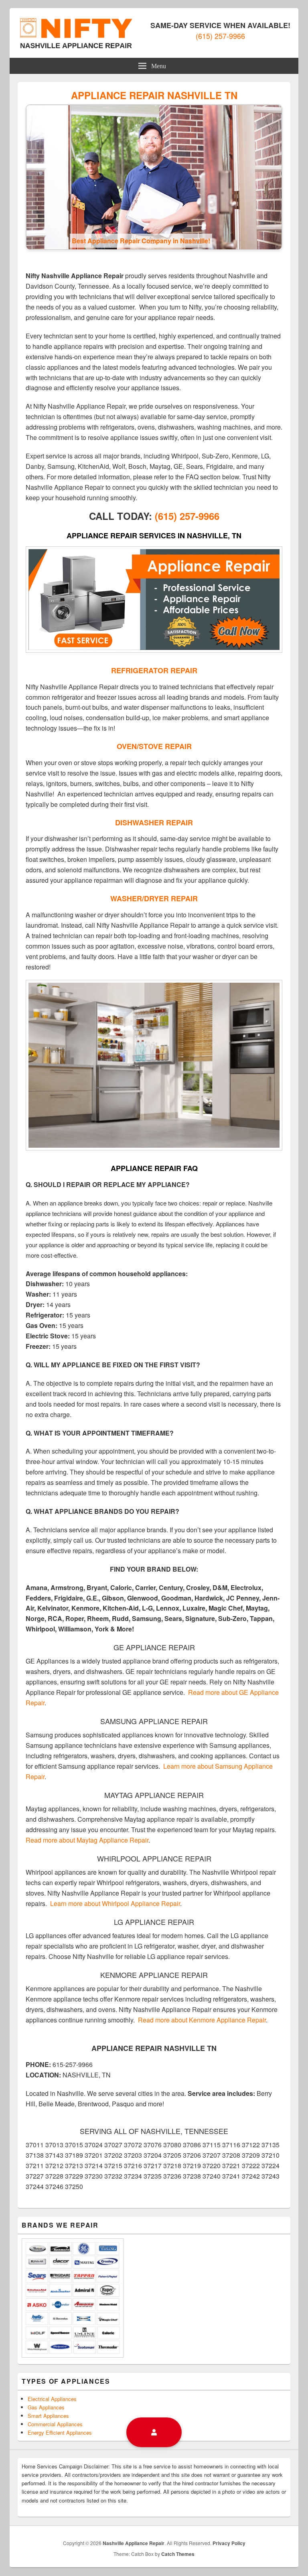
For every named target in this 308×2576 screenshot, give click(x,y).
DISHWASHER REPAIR (154, 823)
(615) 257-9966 (220, 36)
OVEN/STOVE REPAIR (154, 746)
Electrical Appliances (52, 2399)
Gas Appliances (46, 2407)
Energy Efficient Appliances (60, 2432)
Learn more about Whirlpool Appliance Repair (115, 1903)
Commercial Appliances (55, 2424)
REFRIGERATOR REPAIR (154, 670)
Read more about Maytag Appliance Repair (87, 1840)
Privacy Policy (229, 2543)
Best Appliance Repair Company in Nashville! (141, 241)
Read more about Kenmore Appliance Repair (202, 2020)
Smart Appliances (48, 2416)
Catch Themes (178, 2554)
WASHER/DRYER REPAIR (154, 898)
